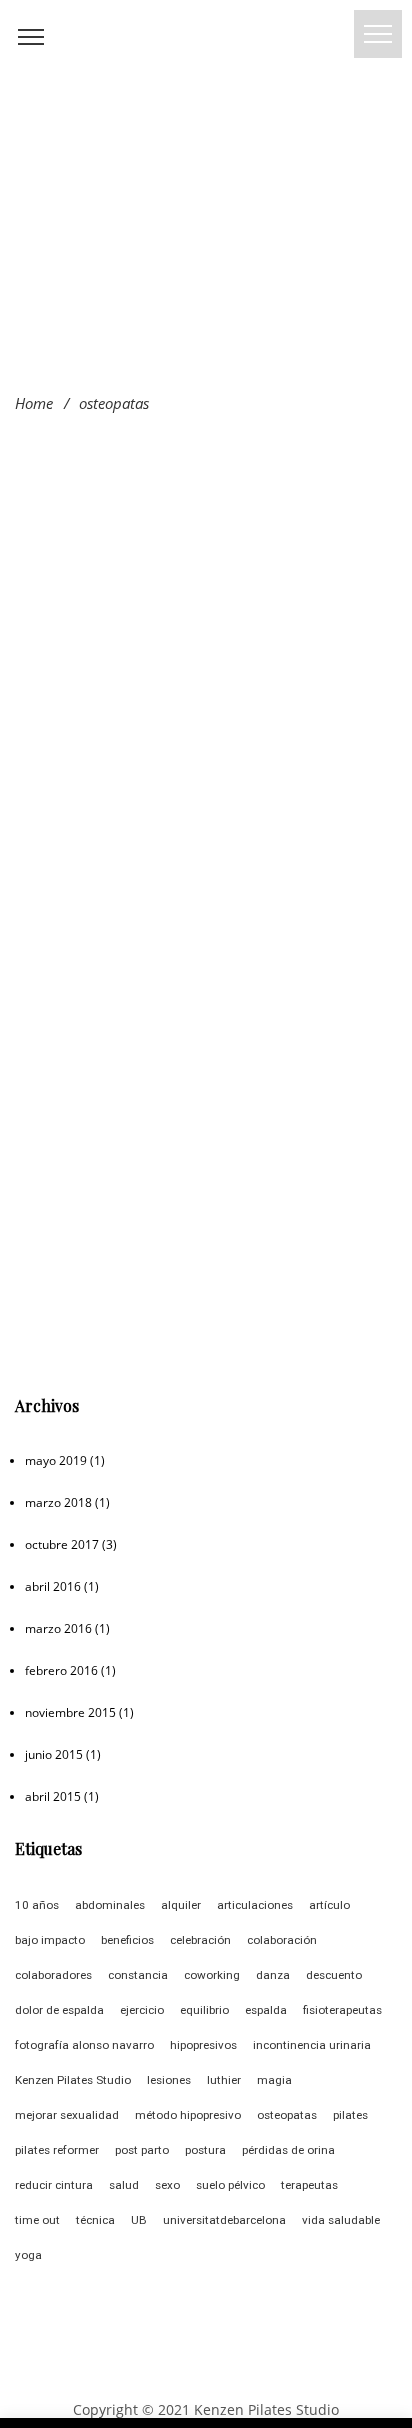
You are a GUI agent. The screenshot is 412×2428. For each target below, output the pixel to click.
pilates (350, 2115)
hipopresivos (203, 2045)
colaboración (282, 1940)
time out (37, 2220)
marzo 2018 (58, 1502)
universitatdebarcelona (224, 2220)
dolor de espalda (59, 2010)
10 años (37, 1905)
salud (124, 2185)
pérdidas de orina (288, 2150)
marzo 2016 (58, 1628)
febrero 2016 (61, 1670)
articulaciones (255, 1905)
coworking (212, 1975)
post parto (142, 2150)
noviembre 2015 (70, 1712)
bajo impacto (50, 1940)
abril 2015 (53, 1796)
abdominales (110, 1905)
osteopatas (287, 2115)
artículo (329, 1905)
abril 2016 (53, 1586)
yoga (28, 2255)
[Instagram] (187, 2376)
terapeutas (309, 2185)
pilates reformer (57, 2150)
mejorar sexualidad (67, 2115)
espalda (266, 2010)
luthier (224, 2080)
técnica (95, 2220)
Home (34, 403)
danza (273, 1975)
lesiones (169, 2080)
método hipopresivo (188, 2115)
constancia (138, 1975)
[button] (378, 34)
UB (139, 2220)
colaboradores (53, 1975)
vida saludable (341, 2220)
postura (205, 2150)
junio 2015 (54, 1754)
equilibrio (204, 2010)
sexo (167, 2185)
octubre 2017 (62, 1544)
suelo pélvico (230, 2185)
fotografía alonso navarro (84, 2045)
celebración (200, 1940)
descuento (334, 1975)
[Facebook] (225, 2376)
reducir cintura (54, 2185)
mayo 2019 (56, 1460)
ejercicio (142, 2010)
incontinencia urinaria (312, 2045)
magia (274, 2080)
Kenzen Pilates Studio (73, 2080)
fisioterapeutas (342, 2010)
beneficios (127, 1940)
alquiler (181, 1905)
